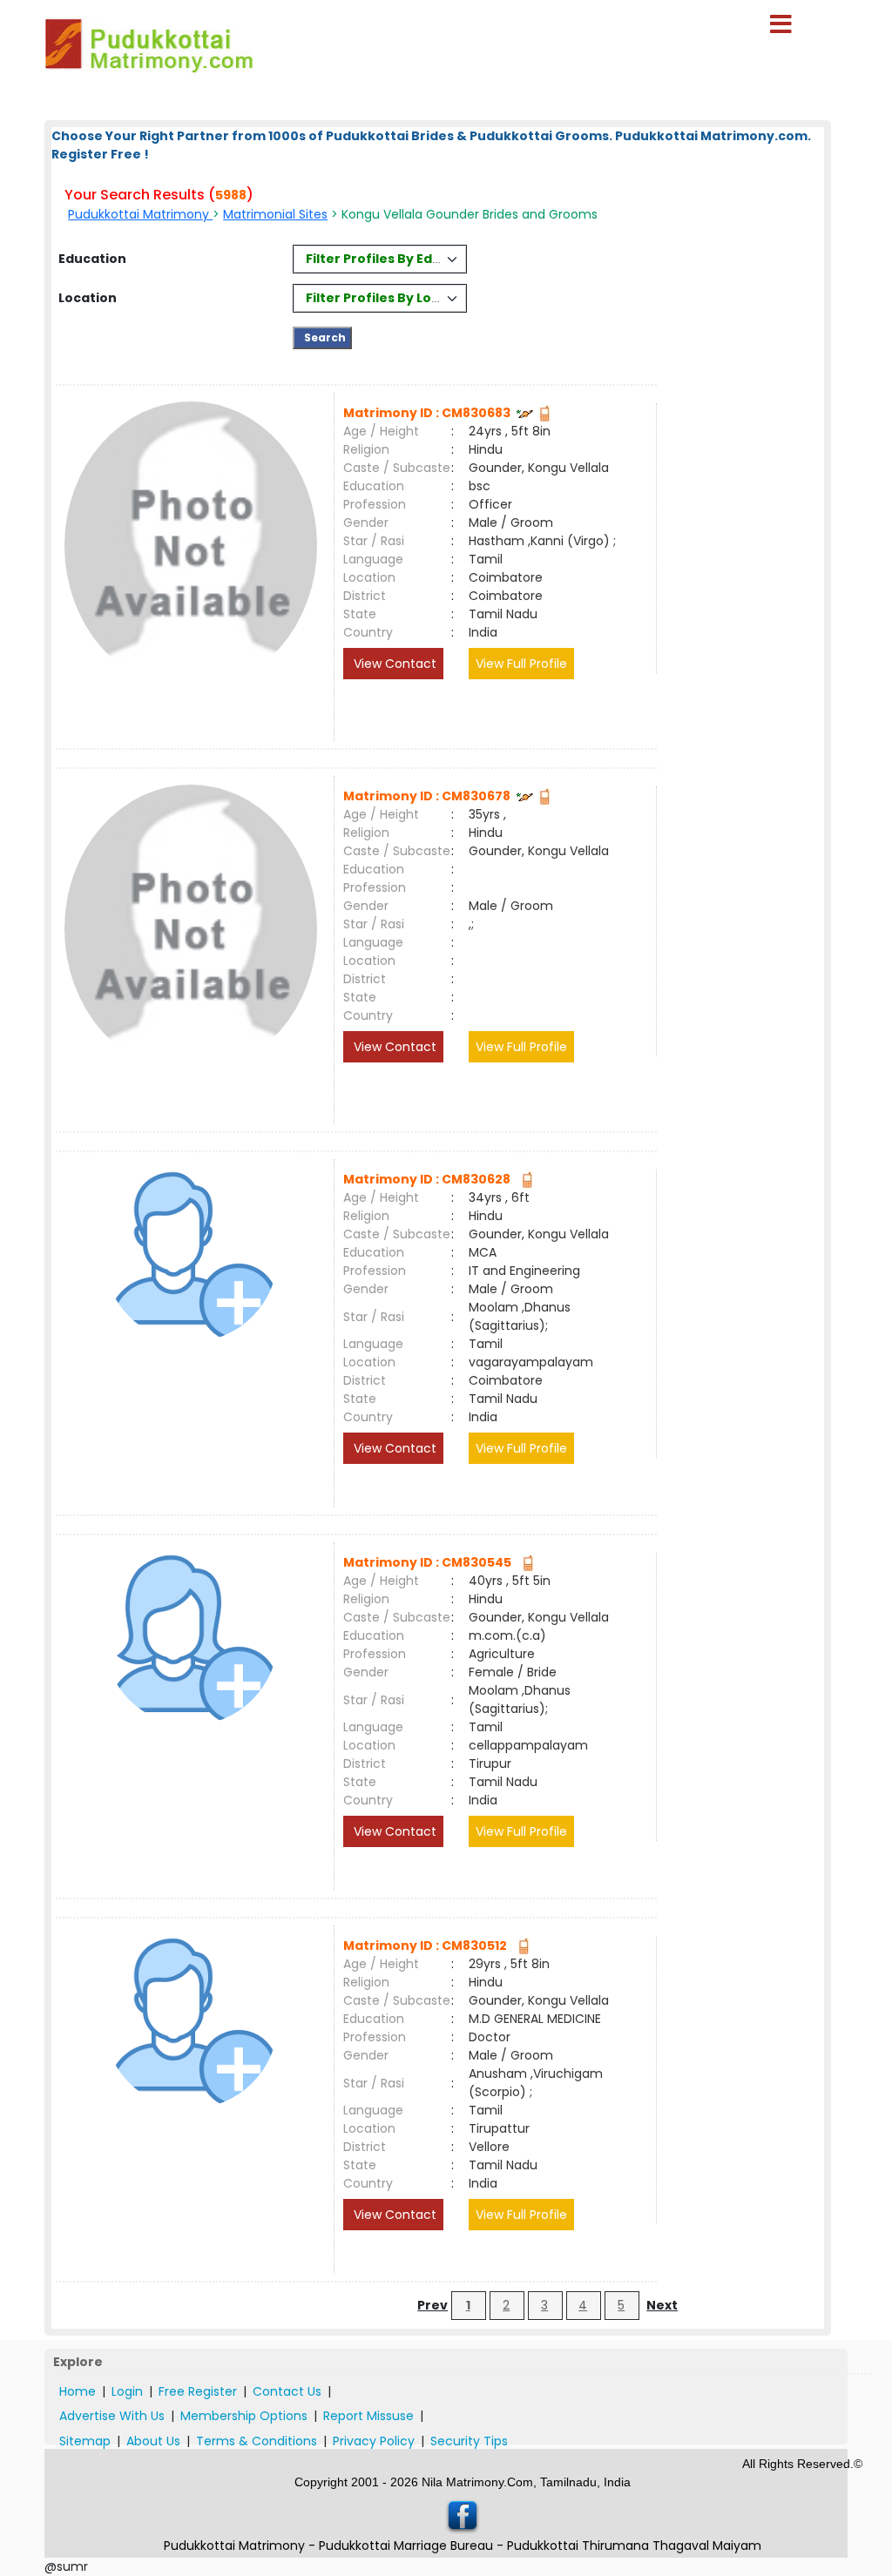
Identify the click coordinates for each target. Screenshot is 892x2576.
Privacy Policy (374, 2441)
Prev (432, 2305)
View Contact (393, 664)
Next (662, 2305)
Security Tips (469, 2441)
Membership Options (244, 2416)
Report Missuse (368, 2416)
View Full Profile (521, 664)
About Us (153, 2441)
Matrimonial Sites (275, 214)
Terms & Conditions (257, 2441)
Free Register (198, 2391)
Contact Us (287, 2391)
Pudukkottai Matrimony (140, 214)
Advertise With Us (112, 2416)
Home (78, 2391)
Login (127, 2391)
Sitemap (85, 2441)
